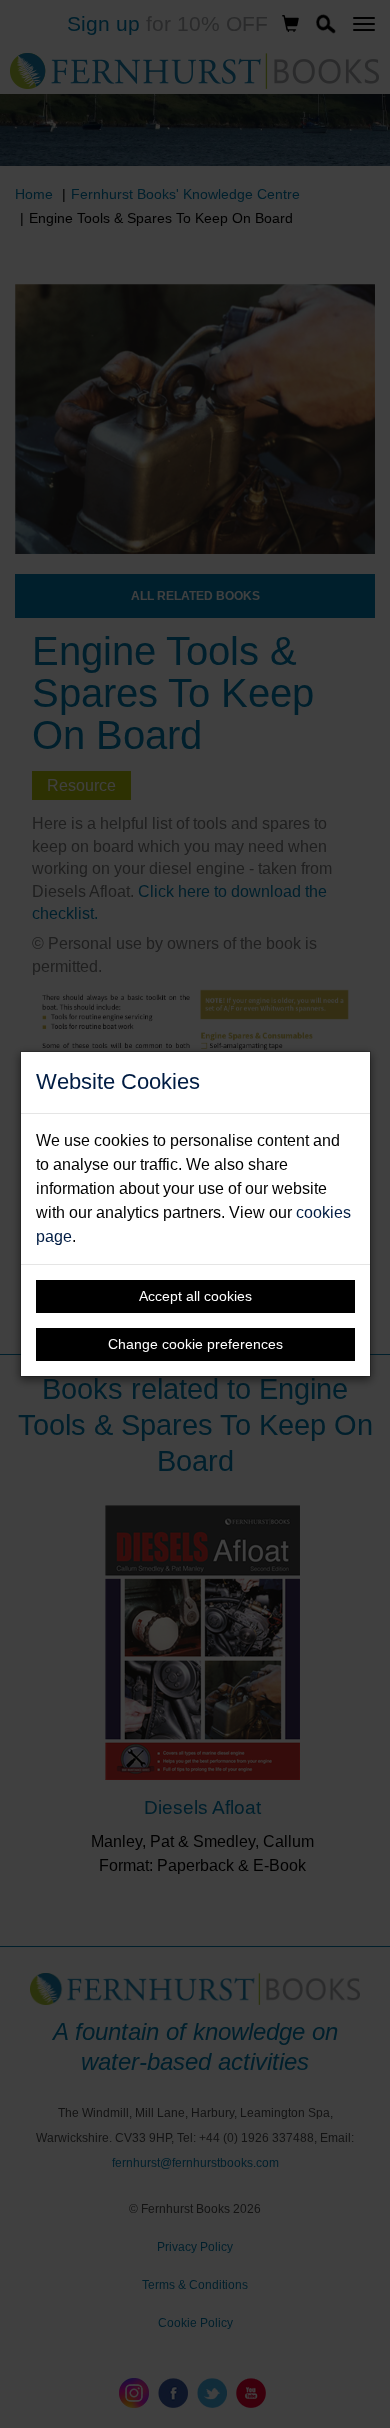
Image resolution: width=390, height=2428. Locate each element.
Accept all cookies (195, 1296)
